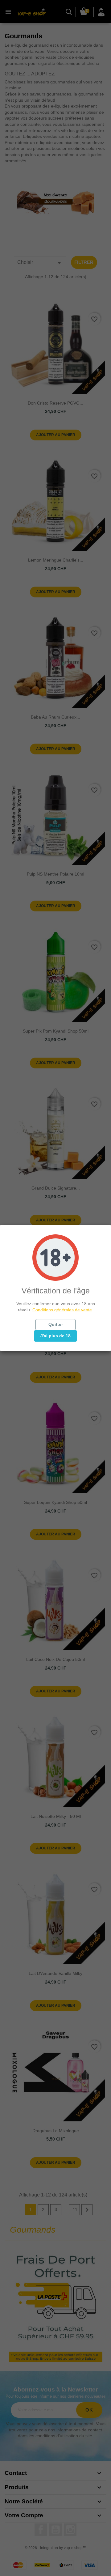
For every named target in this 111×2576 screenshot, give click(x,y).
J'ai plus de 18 (55, 1336)
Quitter (56, 1324)
